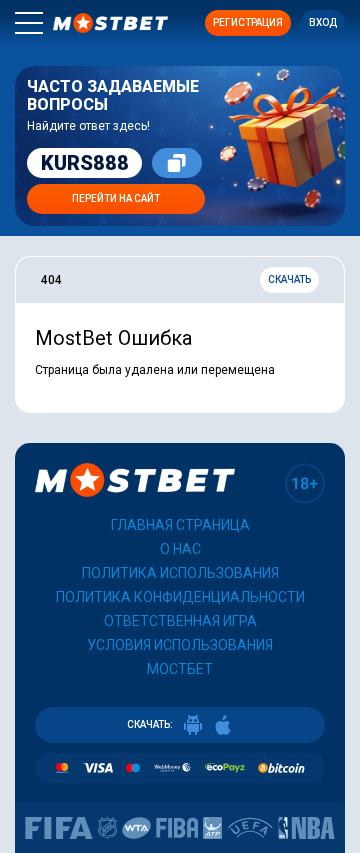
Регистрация (248, 22)
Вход (323, 22)
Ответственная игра (180, 621)
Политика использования (180, 573)
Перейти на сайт (116, 198)
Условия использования (180, 645)
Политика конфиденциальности (180, 597)
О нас (180, 549)
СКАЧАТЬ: (150, 724)
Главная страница (180, 525)
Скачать (289, 279)
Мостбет (180, 669)
